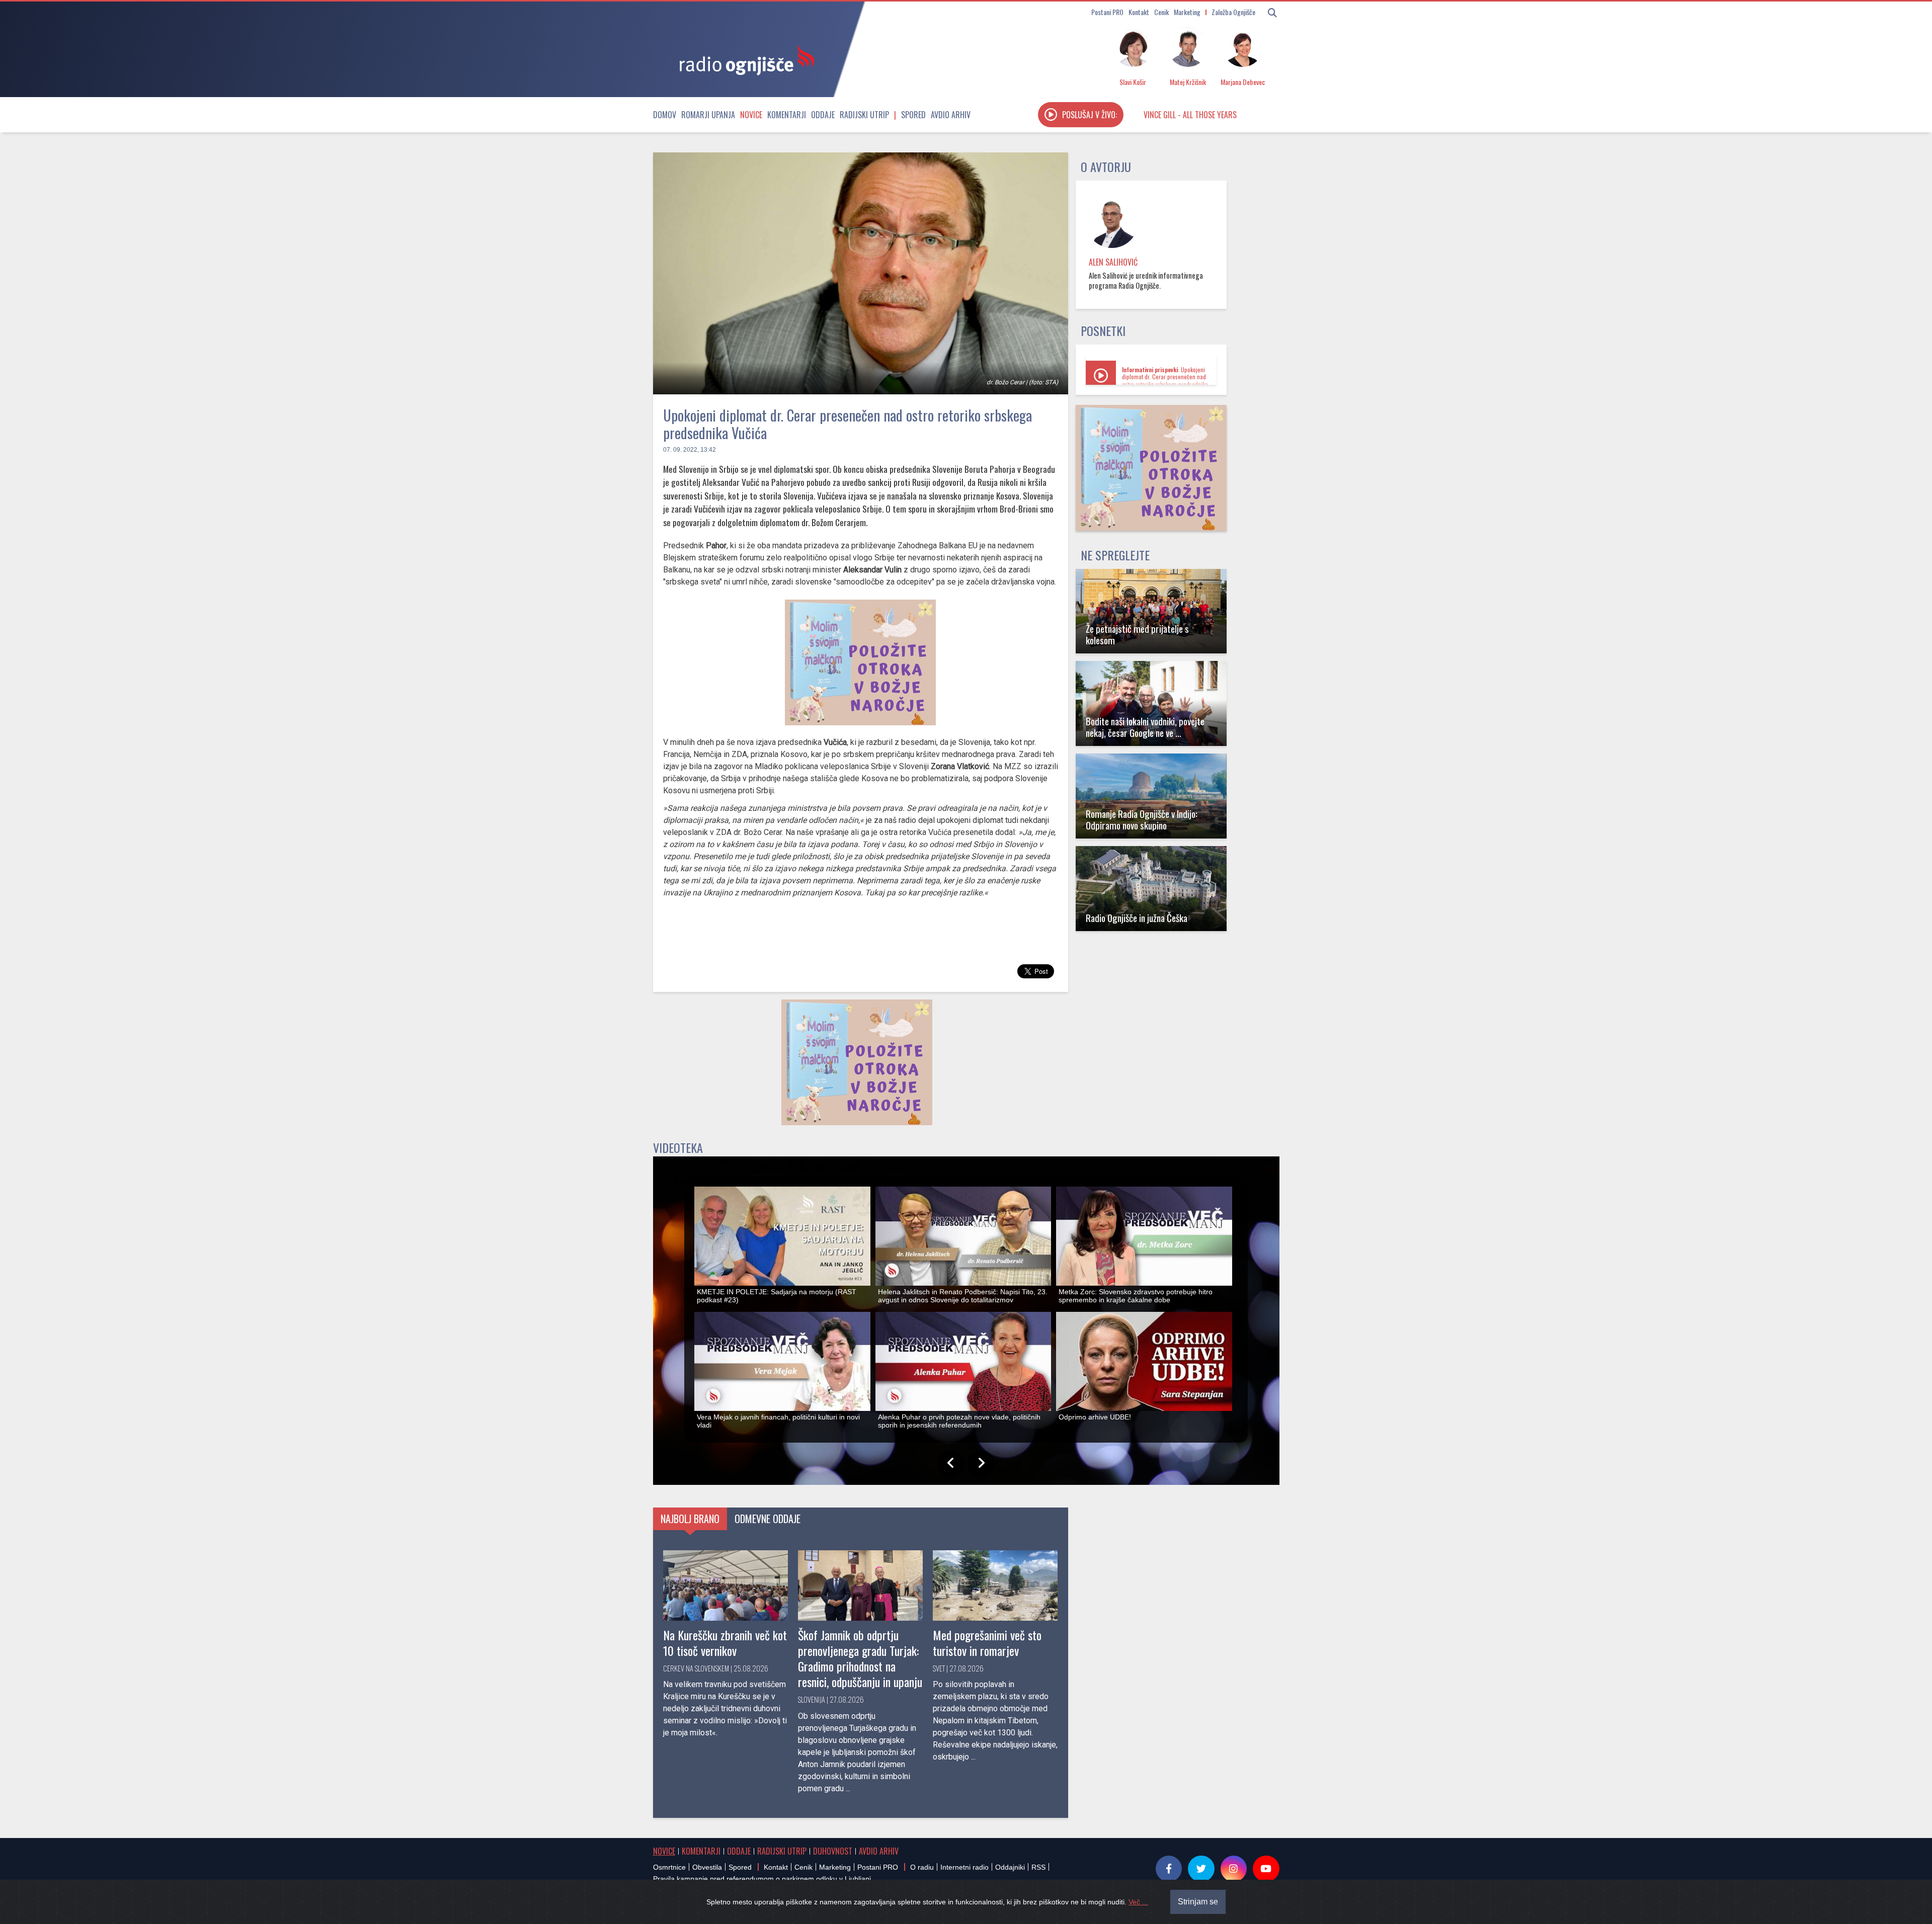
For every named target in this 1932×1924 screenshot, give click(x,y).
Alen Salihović (1113, 262)
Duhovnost (833, 1851)
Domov (665, 115)
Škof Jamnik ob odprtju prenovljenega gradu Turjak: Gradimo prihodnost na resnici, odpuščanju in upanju (860, 1658)
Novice (751, 115)
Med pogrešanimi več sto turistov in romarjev (987, 1643)
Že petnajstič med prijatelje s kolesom (1137, 634)
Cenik (1161, 12)
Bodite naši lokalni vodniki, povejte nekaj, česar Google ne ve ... (1145, 727)
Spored (913, 115)
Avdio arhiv (951, 115)
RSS (1038, 1867)
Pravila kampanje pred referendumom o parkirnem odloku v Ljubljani (762, 1879)
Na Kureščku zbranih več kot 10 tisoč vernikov (725, 1643)
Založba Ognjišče (1233, 12)
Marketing (1187, 12)
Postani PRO (1107, 12)
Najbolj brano (690, 1519)
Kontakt (1139, 12)
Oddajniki (1010, 1867)
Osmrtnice (669, 1867)
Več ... (1138, 1902)
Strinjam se (1198, 1902)
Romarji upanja (708, 115)
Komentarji (787, 115)
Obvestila (707, 1867)
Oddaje (823, 115)
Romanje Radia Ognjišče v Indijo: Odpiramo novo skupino (1142, 819)
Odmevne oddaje (768, 1519)
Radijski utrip (864, 115)
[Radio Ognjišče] (744, 59)
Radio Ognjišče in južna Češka (1137, 918)
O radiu (922, 1867)
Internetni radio (964, 1867)
